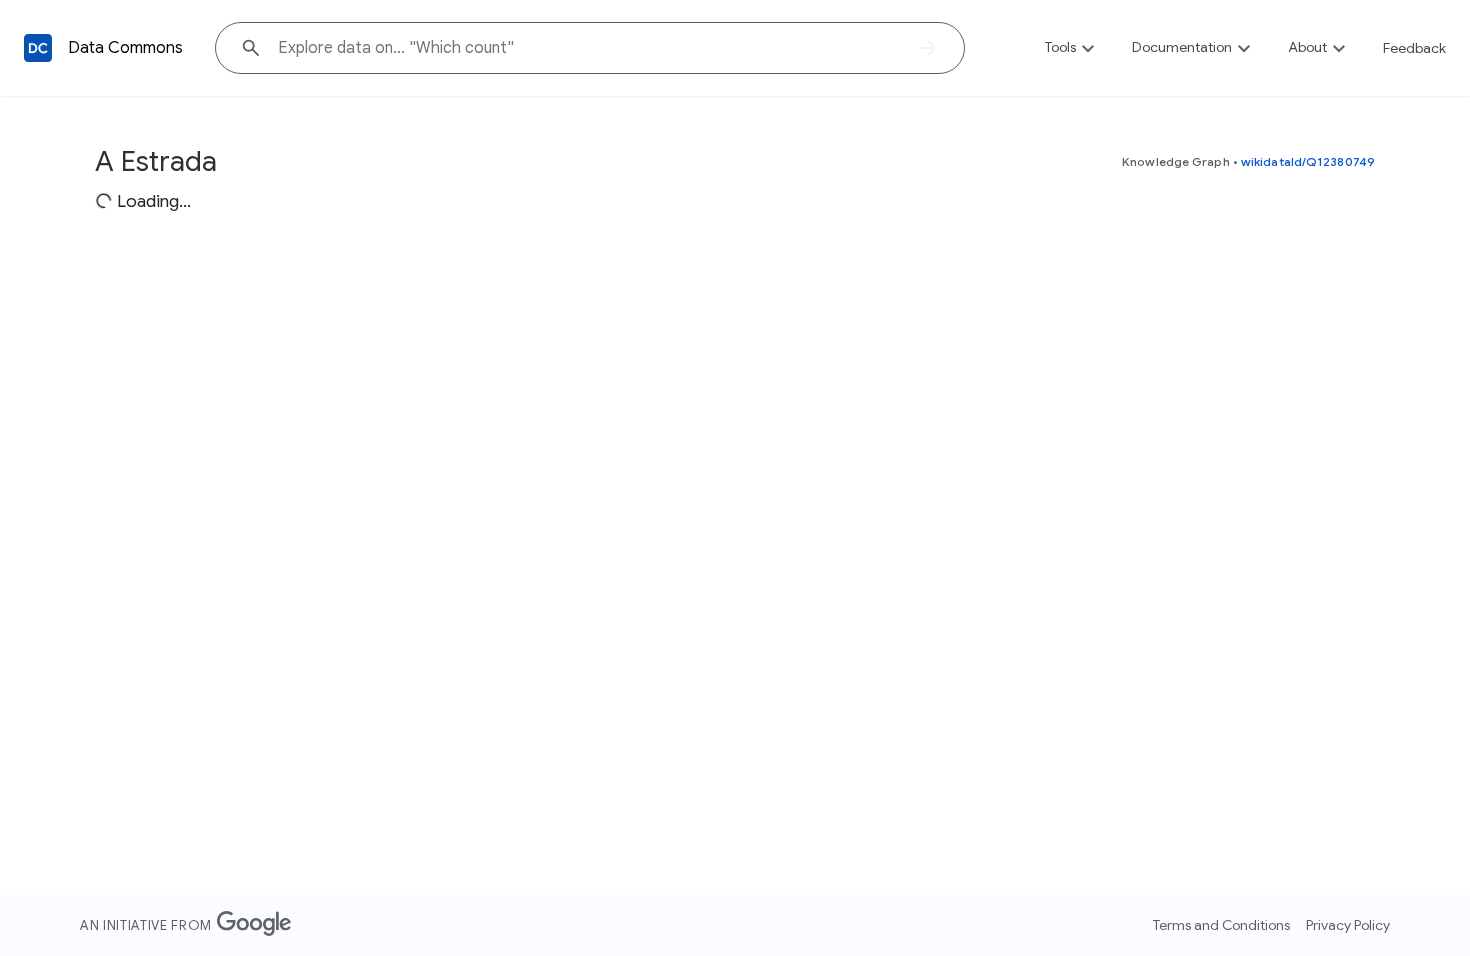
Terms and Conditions (1221, 925)
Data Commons (125, 48)
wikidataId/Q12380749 (1308, 161)
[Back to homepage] (38, 48)
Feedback (1414, 48)
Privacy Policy (1348, 925)
